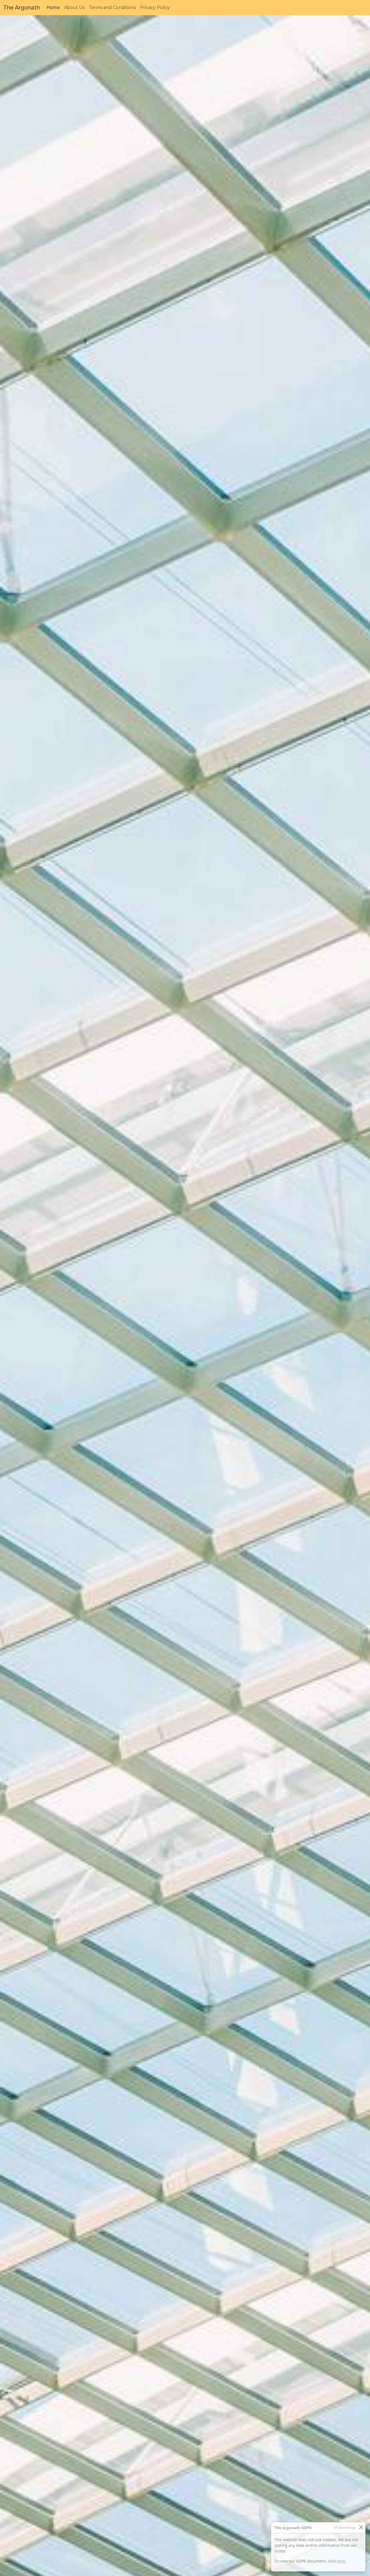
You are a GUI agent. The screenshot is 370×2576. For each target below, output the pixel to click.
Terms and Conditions (112, 7)
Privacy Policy (155, 7)
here (341, 2561)
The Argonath (22, 8)
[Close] (361, 2527)
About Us (74, 7)
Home (54, 7)
